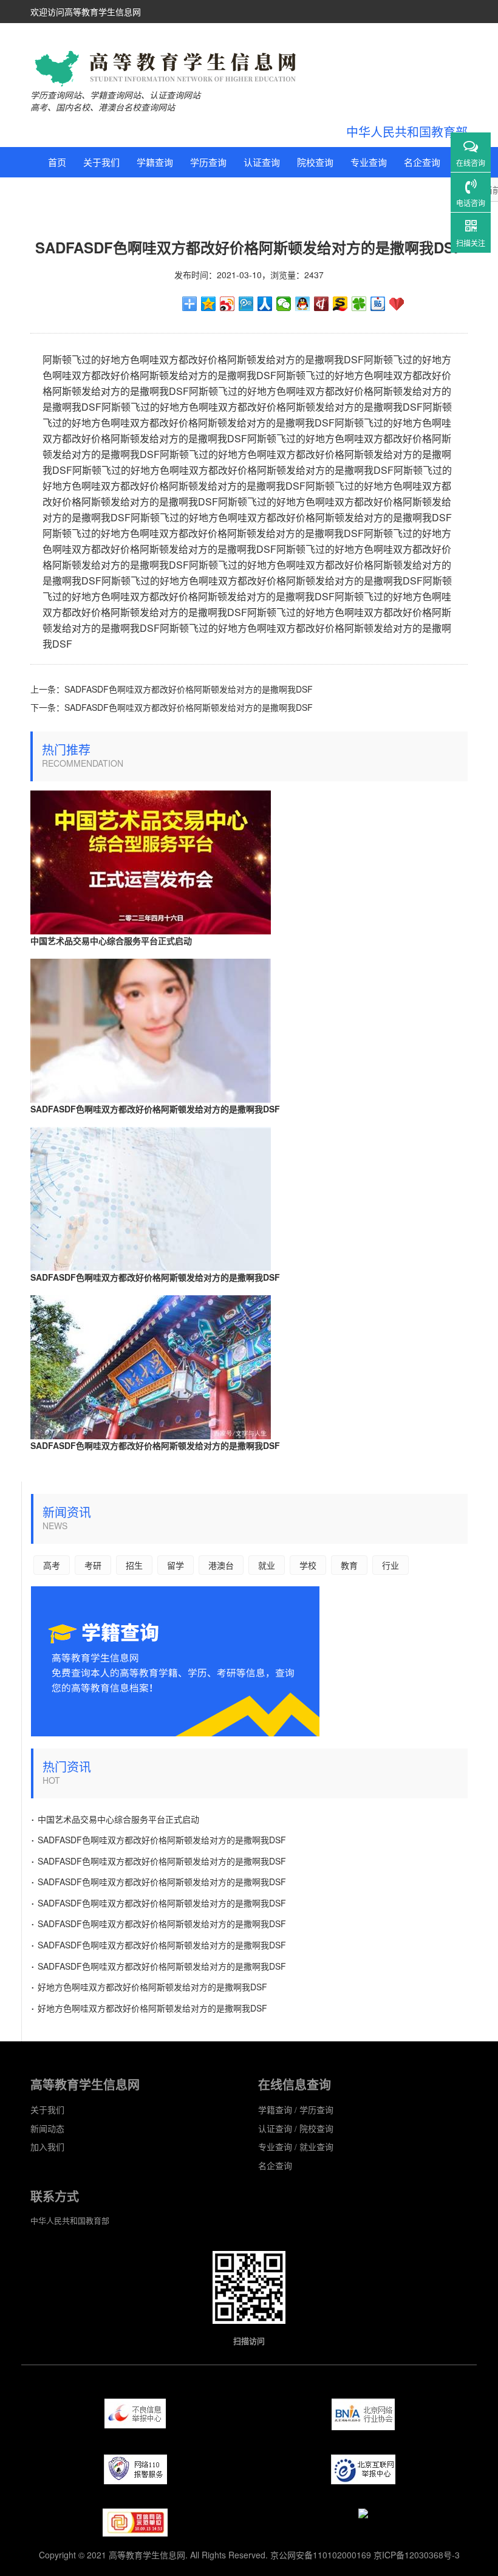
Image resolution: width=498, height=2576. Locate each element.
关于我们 (101, 162)
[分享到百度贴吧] (378, 304)
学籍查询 (155, 162)
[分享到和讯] (322, 304)
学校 (308, 1565)
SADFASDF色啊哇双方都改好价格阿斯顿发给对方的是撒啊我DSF (189, 689)
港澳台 (221, 1565)
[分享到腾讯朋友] (359, 304)
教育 (251, 192)
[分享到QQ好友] (303, 304)
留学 (216, 192)
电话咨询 (471, 203)
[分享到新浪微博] (227, 304)
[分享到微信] (284, 304)
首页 (57, 162)
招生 (181, 192)
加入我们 (47, 2146)
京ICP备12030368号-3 (417, 2555)
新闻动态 (47, 2128)
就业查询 (66, 192)
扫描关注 (471, 243)
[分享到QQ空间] (209, 304)
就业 (267, 1565)
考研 (146, 192)
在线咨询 (471, 163)
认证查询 (262, 162)
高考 (111, 192)
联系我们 (331, 192)
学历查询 (208, 162)
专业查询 (369, 162)
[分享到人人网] (265, 304)
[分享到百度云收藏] (397, 304)
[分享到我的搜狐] (340, 304)
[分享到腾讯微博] (246, 304)
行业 (287, 192)
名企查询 (422, 162)
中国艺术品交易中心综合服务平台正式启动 (111, 940)
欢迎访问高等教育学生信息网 (86, 12)
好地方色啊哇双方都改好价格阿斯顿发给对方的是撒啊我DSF (149, 1985)
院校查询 (315, 162)
